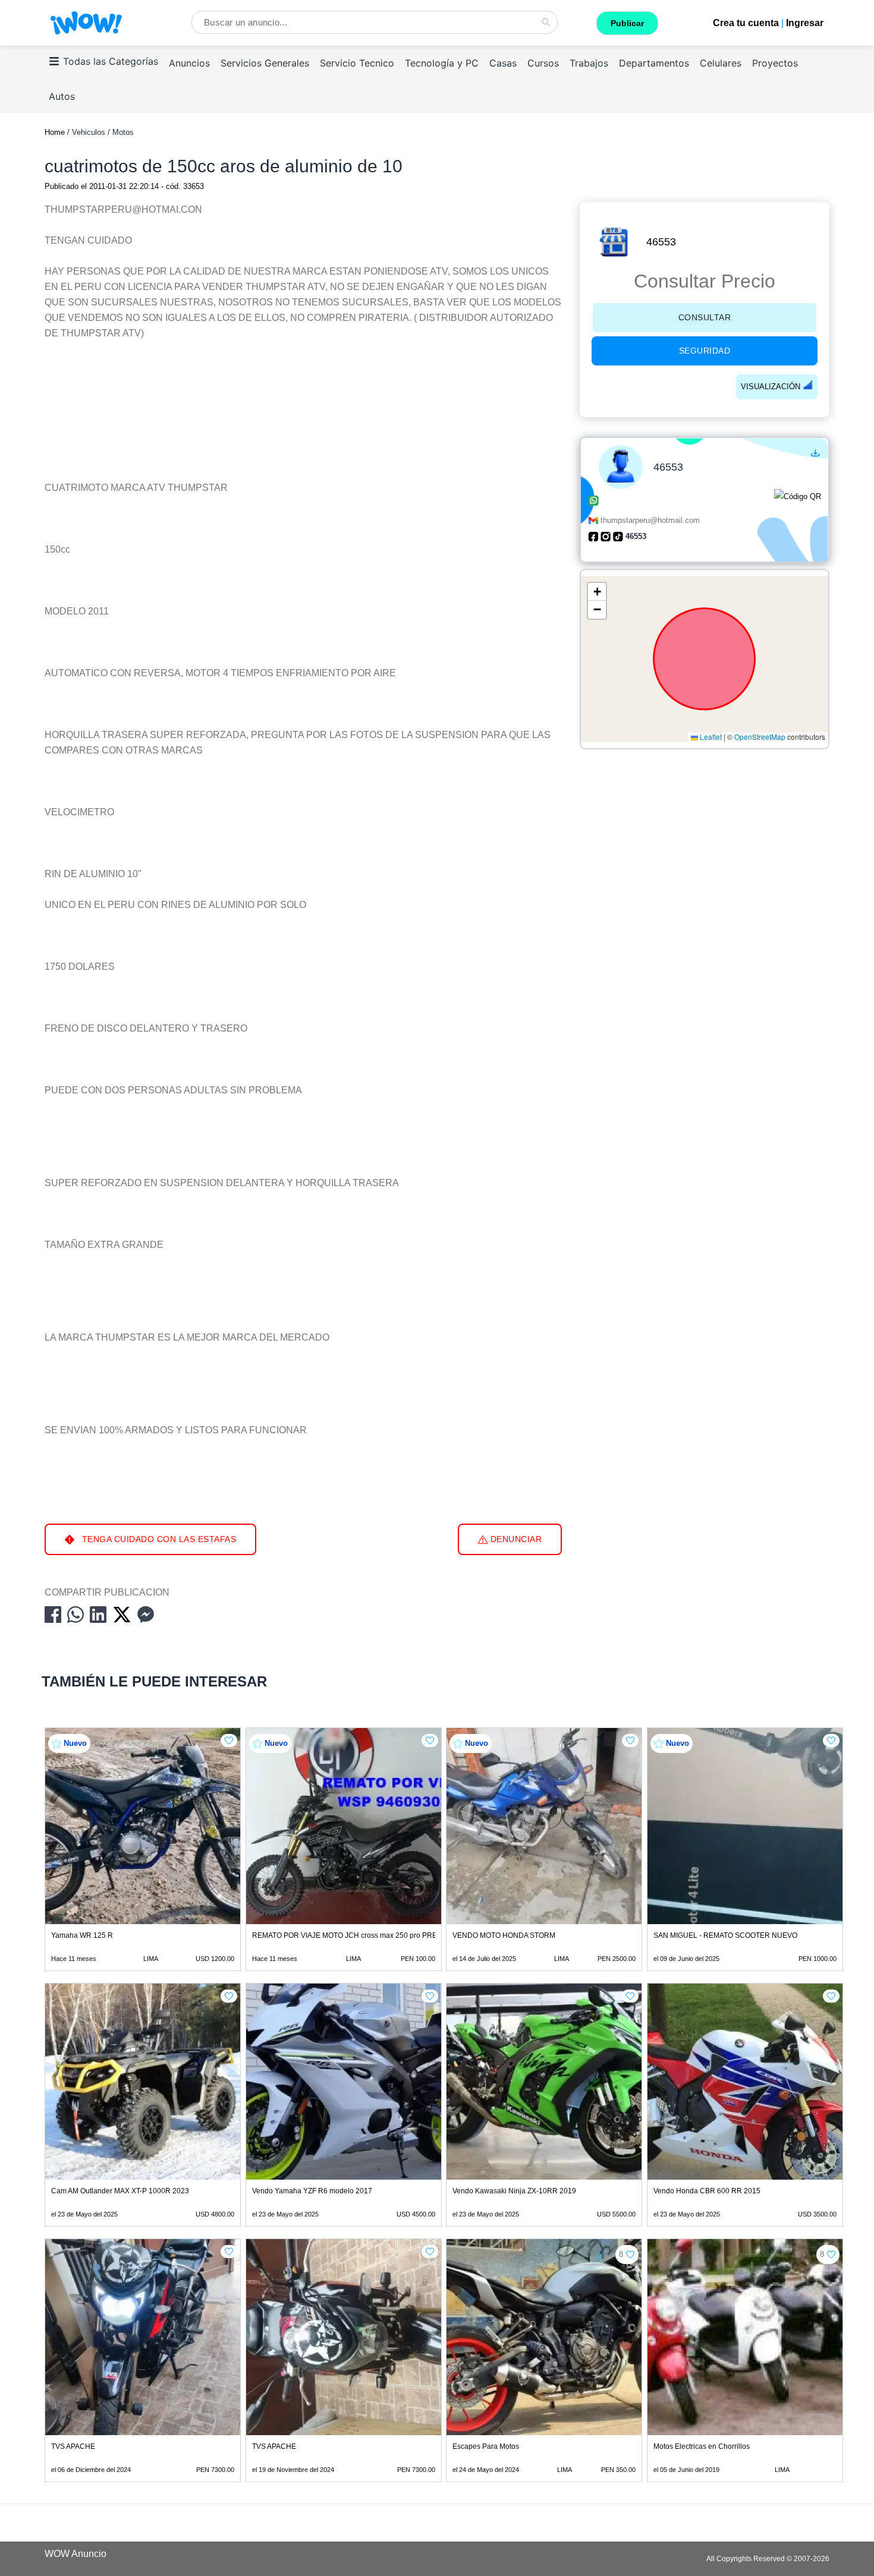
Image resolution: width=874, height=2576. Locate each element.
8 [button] (621, 2254)
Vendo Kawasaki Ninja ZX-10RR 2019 (514, 2191)
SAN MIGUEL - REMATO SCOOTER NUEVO (725, 1935)
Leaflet (710, 737)
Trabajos (589, 63)
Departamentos (654, 63)
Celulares (721, 63)
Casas (503, 63)
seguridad (705, 351)
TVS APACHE (73, 2446)
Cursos (543, 63)
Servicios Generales (265, 63)
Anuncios (189, 63)
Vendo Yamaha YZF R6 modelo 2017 (312, 2191)
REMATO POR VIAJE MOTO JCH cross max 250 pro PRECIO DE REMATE (372, 1935)
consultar (705, 317)
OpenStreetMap (760, 737)
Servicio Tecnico (357, 63)
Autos (62, 96)
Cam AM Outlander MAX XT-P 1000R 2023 (120, 2191)
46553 (661, 242)
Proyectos (775, 63)
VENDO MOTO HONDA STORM (504, 1935)
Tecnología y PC (442, 63)
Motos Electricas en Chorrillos (702, 2446)
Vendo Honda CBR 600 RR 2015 (707, 2191)
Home (55, 132)
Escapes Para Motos (486, 2446)
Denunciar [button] (515, 1539)
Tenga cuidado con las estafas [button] (158, 1539)
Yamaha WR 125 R (82, 1935)
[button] (597, 592)
